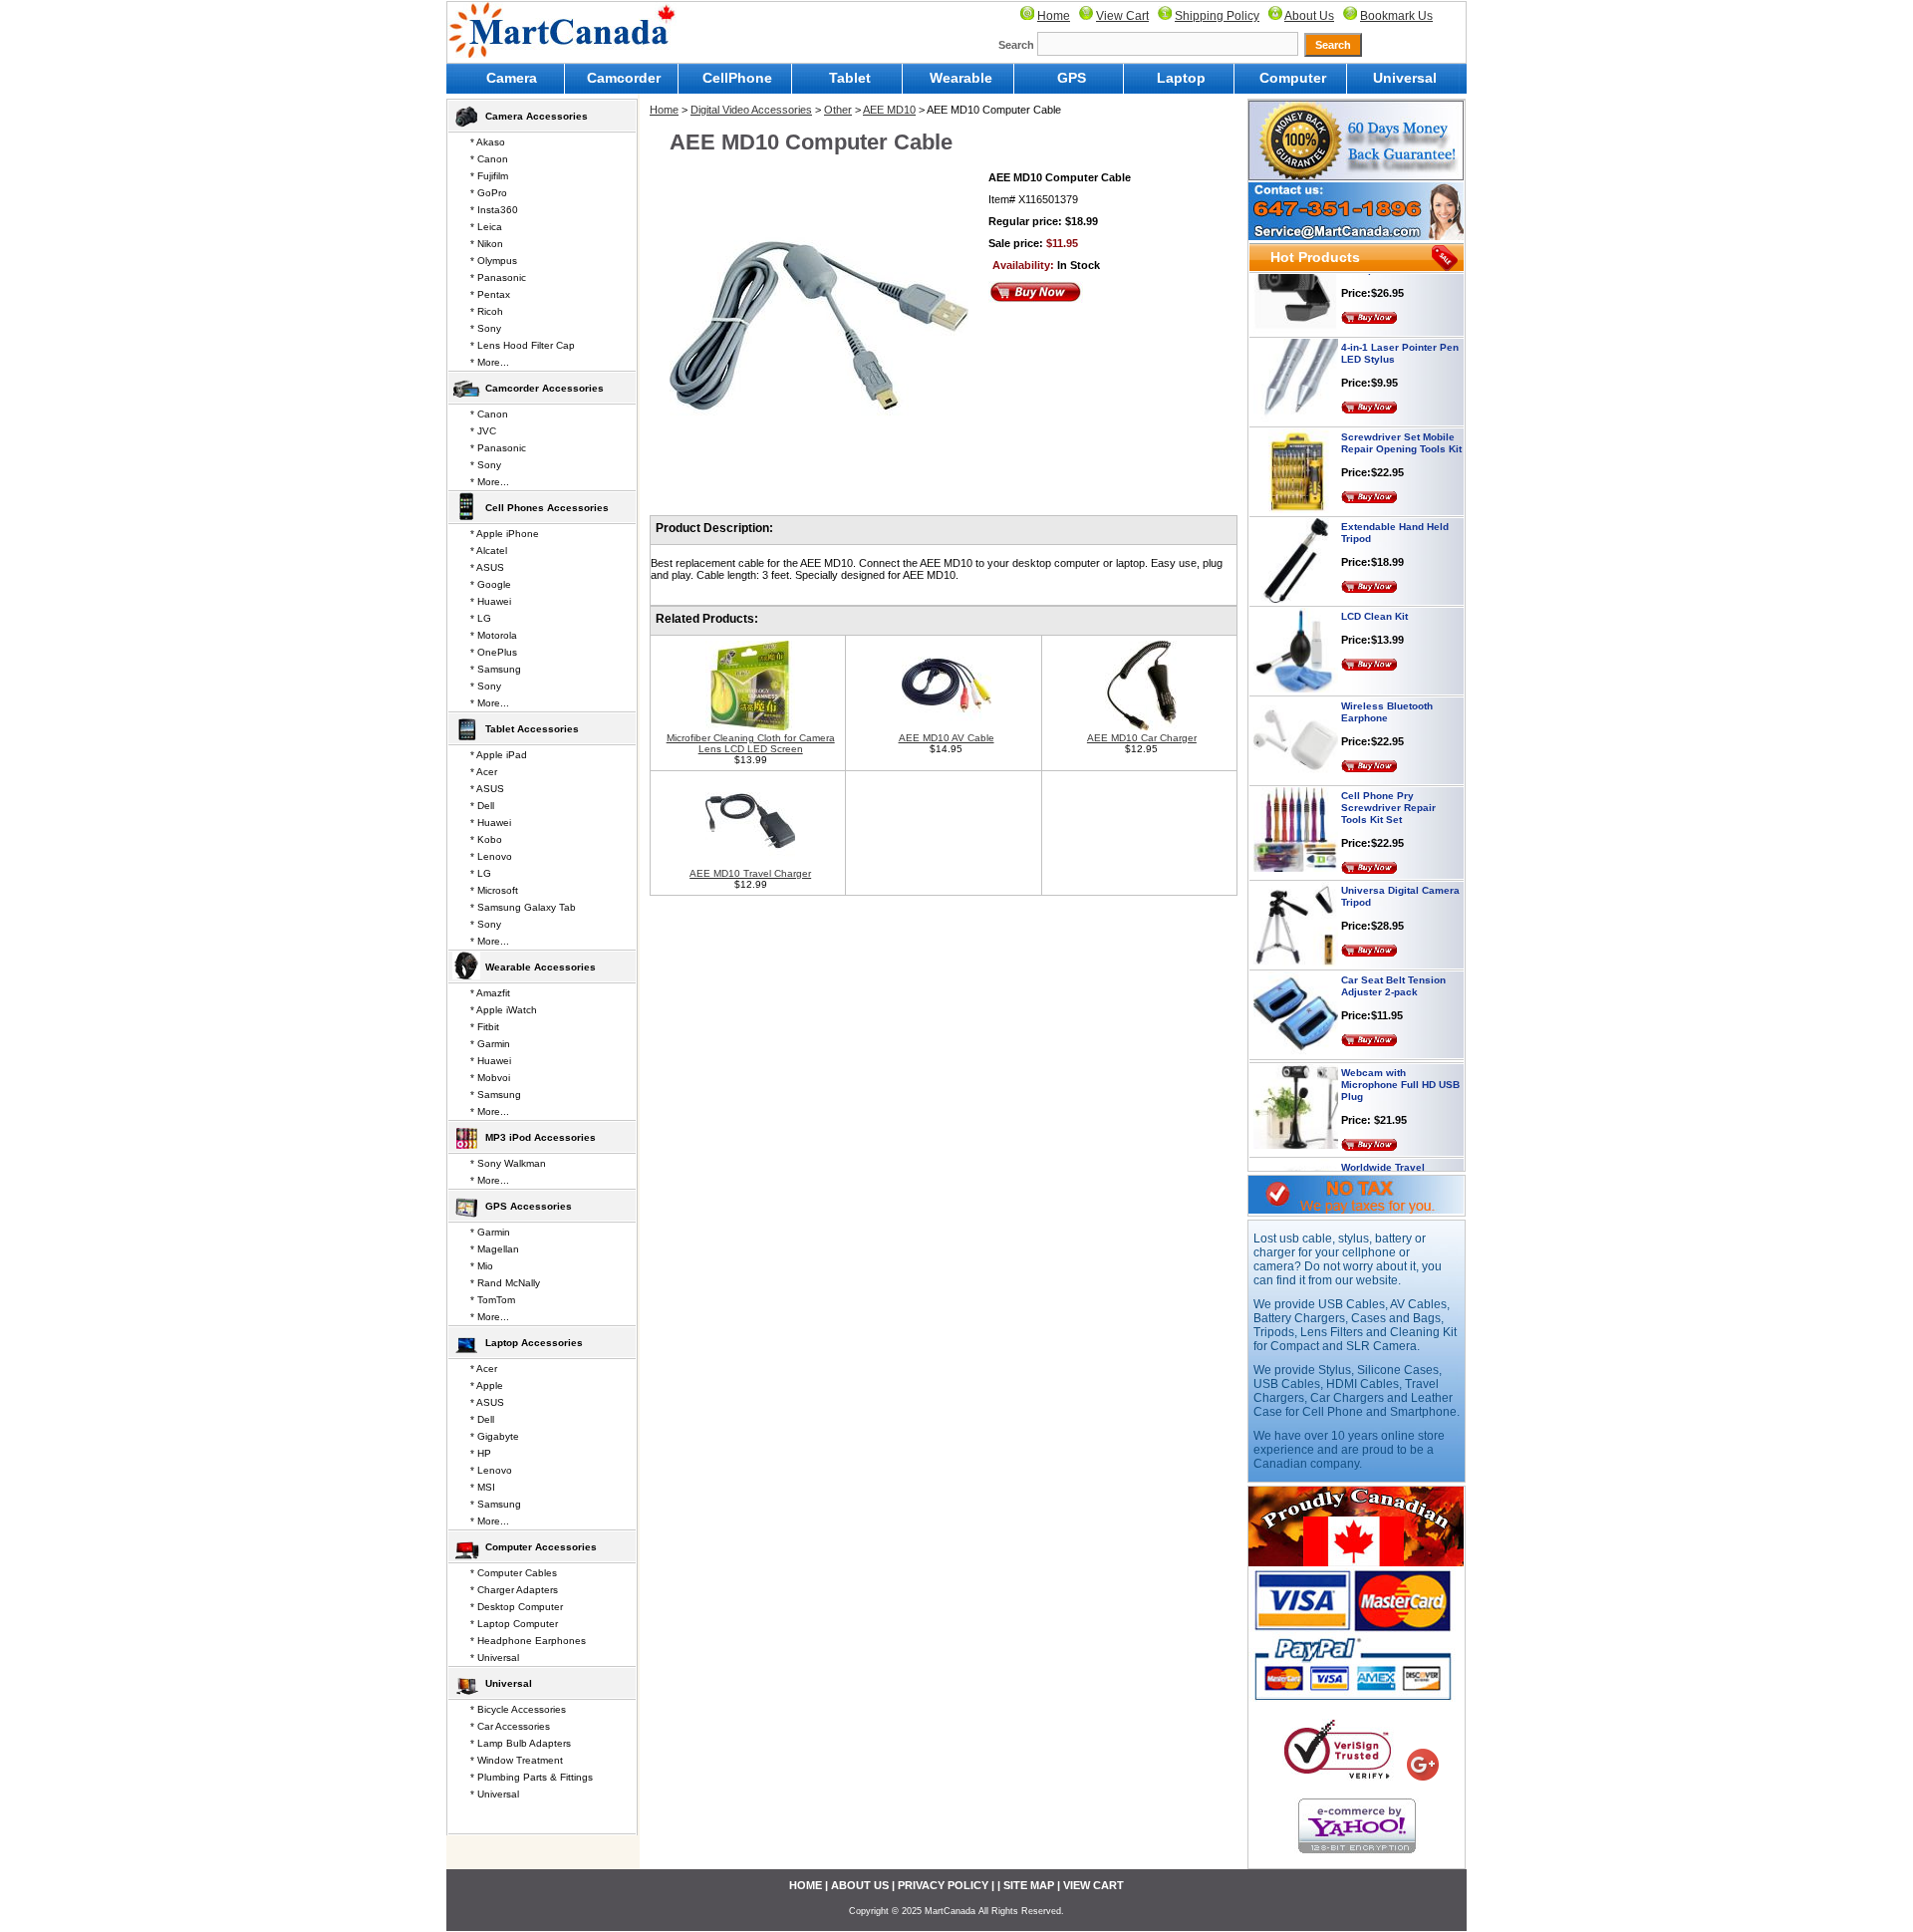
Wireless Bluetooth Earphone (1387, 684)
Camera (512, 78)
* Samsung (496, 669)
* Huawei (491, 601)
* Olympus (494, 261)
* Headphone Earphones (528, 1641)
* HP (481, 1453)
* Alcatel (489, 551)
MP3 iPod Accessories (541, 1137)
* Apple (487, 1385)
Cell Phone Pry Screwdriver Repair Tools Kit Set (1388, 780)
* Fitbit (485, 1027)
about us (860, 1885)
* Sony (486, 328)
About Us (1309, 16)
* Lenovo (491, 856)
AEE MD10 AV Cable (947, 738)
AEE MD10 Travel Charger (750, 873)
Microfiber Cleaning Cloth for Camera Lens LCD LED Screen (751, 743)
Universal (1405, 78)
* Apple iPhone (505, 534)
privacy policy (943, 1885)
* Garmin (490, 1044)
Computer (1293, 78)
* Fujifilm (489, 176)
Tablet (850, 78)
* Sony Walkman (508, 1163)
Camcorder (624, 78)
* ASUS (487, 567)
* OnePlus (494, 652)
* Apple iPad (499, 755)
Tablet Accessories (532, 729)
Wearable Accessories (541, 967)
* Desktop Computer (517, 1607)
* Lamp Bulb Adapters (521, 1743)
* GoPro (489, 193)
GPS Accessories (529, 1206)
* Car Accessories (510, 1726)
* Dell (482, 806)
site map (1029, 1885)
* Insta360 (494, 210)
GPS (1072, 78)
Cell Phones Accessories (547, 508)
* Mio (482, 1266)
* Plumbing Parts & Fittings (532, 1777)
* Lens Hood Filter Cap (523, 345)
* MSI (483, 1487)
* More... (490, 362)
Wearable (961, 78)
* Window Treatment (517, 1760)
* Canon (489, 159)
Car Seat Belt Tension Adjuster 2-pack (1393, 958)
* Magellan (495, 1249)
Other (838, 110)
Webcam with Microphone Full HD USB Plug (1400, 1057)
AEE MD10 (889, 110)
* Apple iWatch (504, 1010)
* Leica (486, 227)
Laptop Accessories (534, 1343)
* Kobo (486, 839)
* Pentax (490, 294)
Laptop (1181, 78)
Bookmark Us (1396, 16)
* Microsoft (494, 890)
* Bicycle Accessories (518, 1709)
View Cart (1122, 16)
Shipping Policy (1217, 16)
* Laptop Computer (514, 1624)
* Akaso (488, 142)
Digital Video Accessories (751, 110)
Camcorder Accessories (545, 388)
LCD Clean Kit (1374, 588)
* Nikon (487, 244)
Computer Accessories (541, 1547)
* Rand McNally (505, 1283)
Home (1054, 16)
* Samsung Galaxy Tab (523, 907)
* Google (491, 584)
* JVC (483, 431)
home (806, 1885)
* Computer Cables (514, 1573)
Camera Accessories (537, 116)
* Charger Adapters (514, 1590)
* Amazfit (490, 993)
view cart (1093, 1885)
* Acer (484, 772)
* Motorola (494, 635)
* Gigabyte (495, 1436)
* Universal (495, 1657)
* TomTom (493, 1300)
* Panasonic (498, 277)
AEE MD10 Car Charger (1142, 738)
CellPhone (737, 78)
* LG (481, 618)
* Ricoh (487, 311)
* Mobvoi (490, 1078)
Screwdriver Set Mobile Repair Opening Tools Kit (1401, 415)
